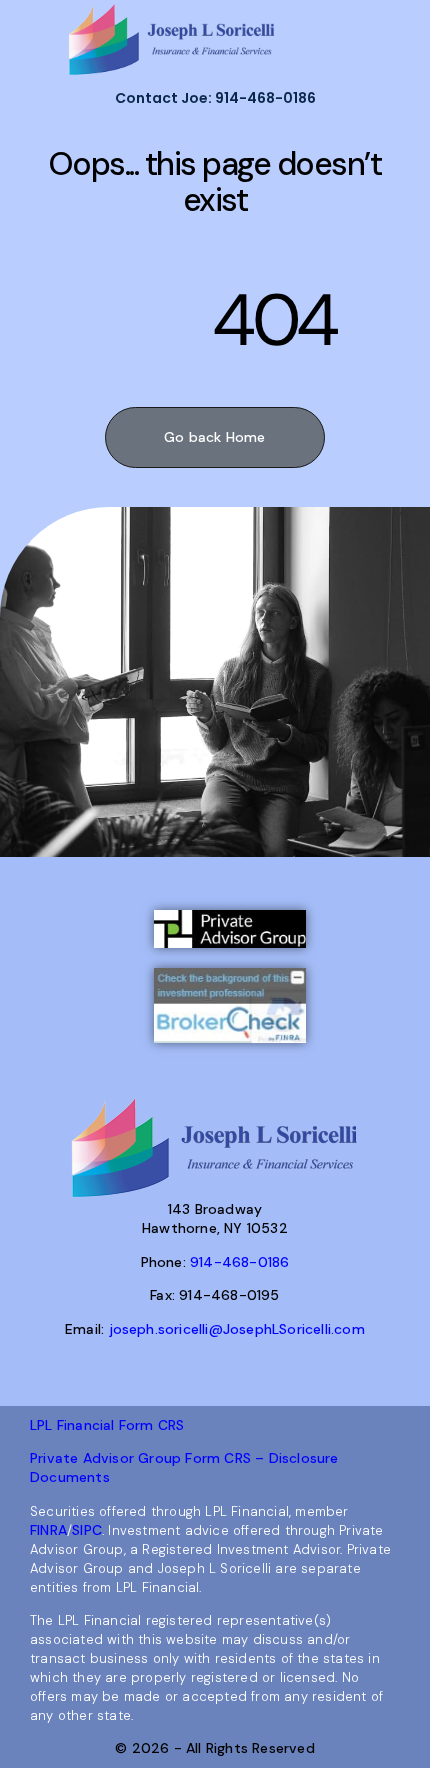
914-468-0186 (239, 1262)
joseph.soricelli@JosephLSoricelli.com (237, 1329)
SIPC (87, 1530)
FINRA (48, 1530)
